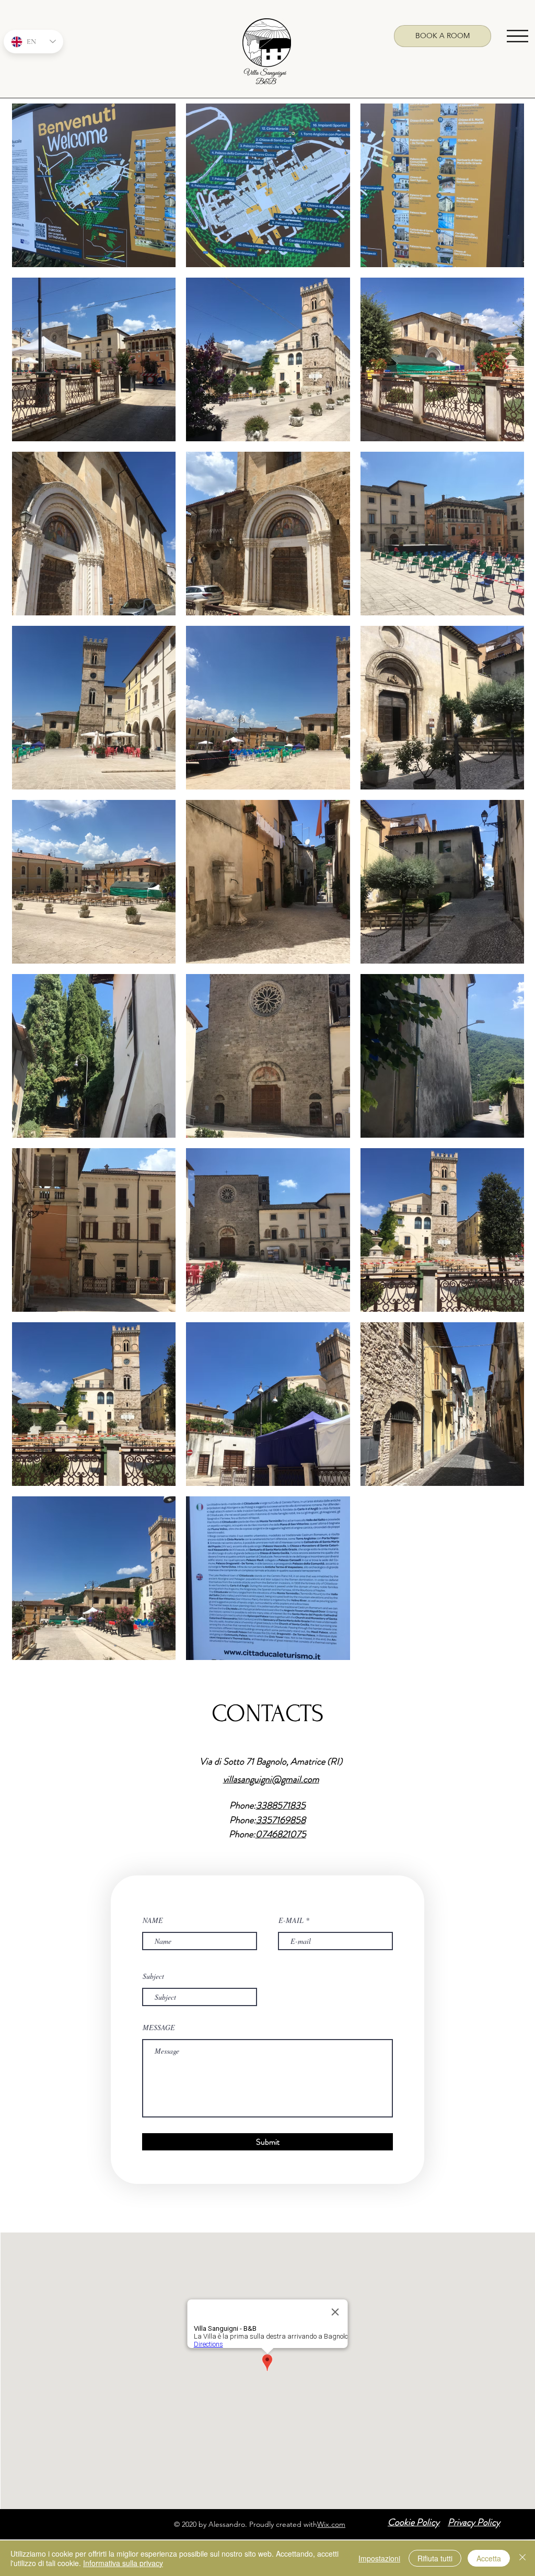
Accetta (489, 2558)
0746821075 (281, 1834)
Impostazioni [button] (379, 2558)
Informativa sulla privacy (123, 2563)
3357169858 (281, 1820)
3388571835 (281, 1805)
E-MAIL (291, 1920)
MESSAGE (159, 2028)
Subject (153, 1976)
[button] (517, 36)
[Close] (522, 2558)
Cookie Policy (414, 2522)
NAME (153, 1920)
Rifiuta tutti (435, 2558)
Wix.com (331, 2524)
